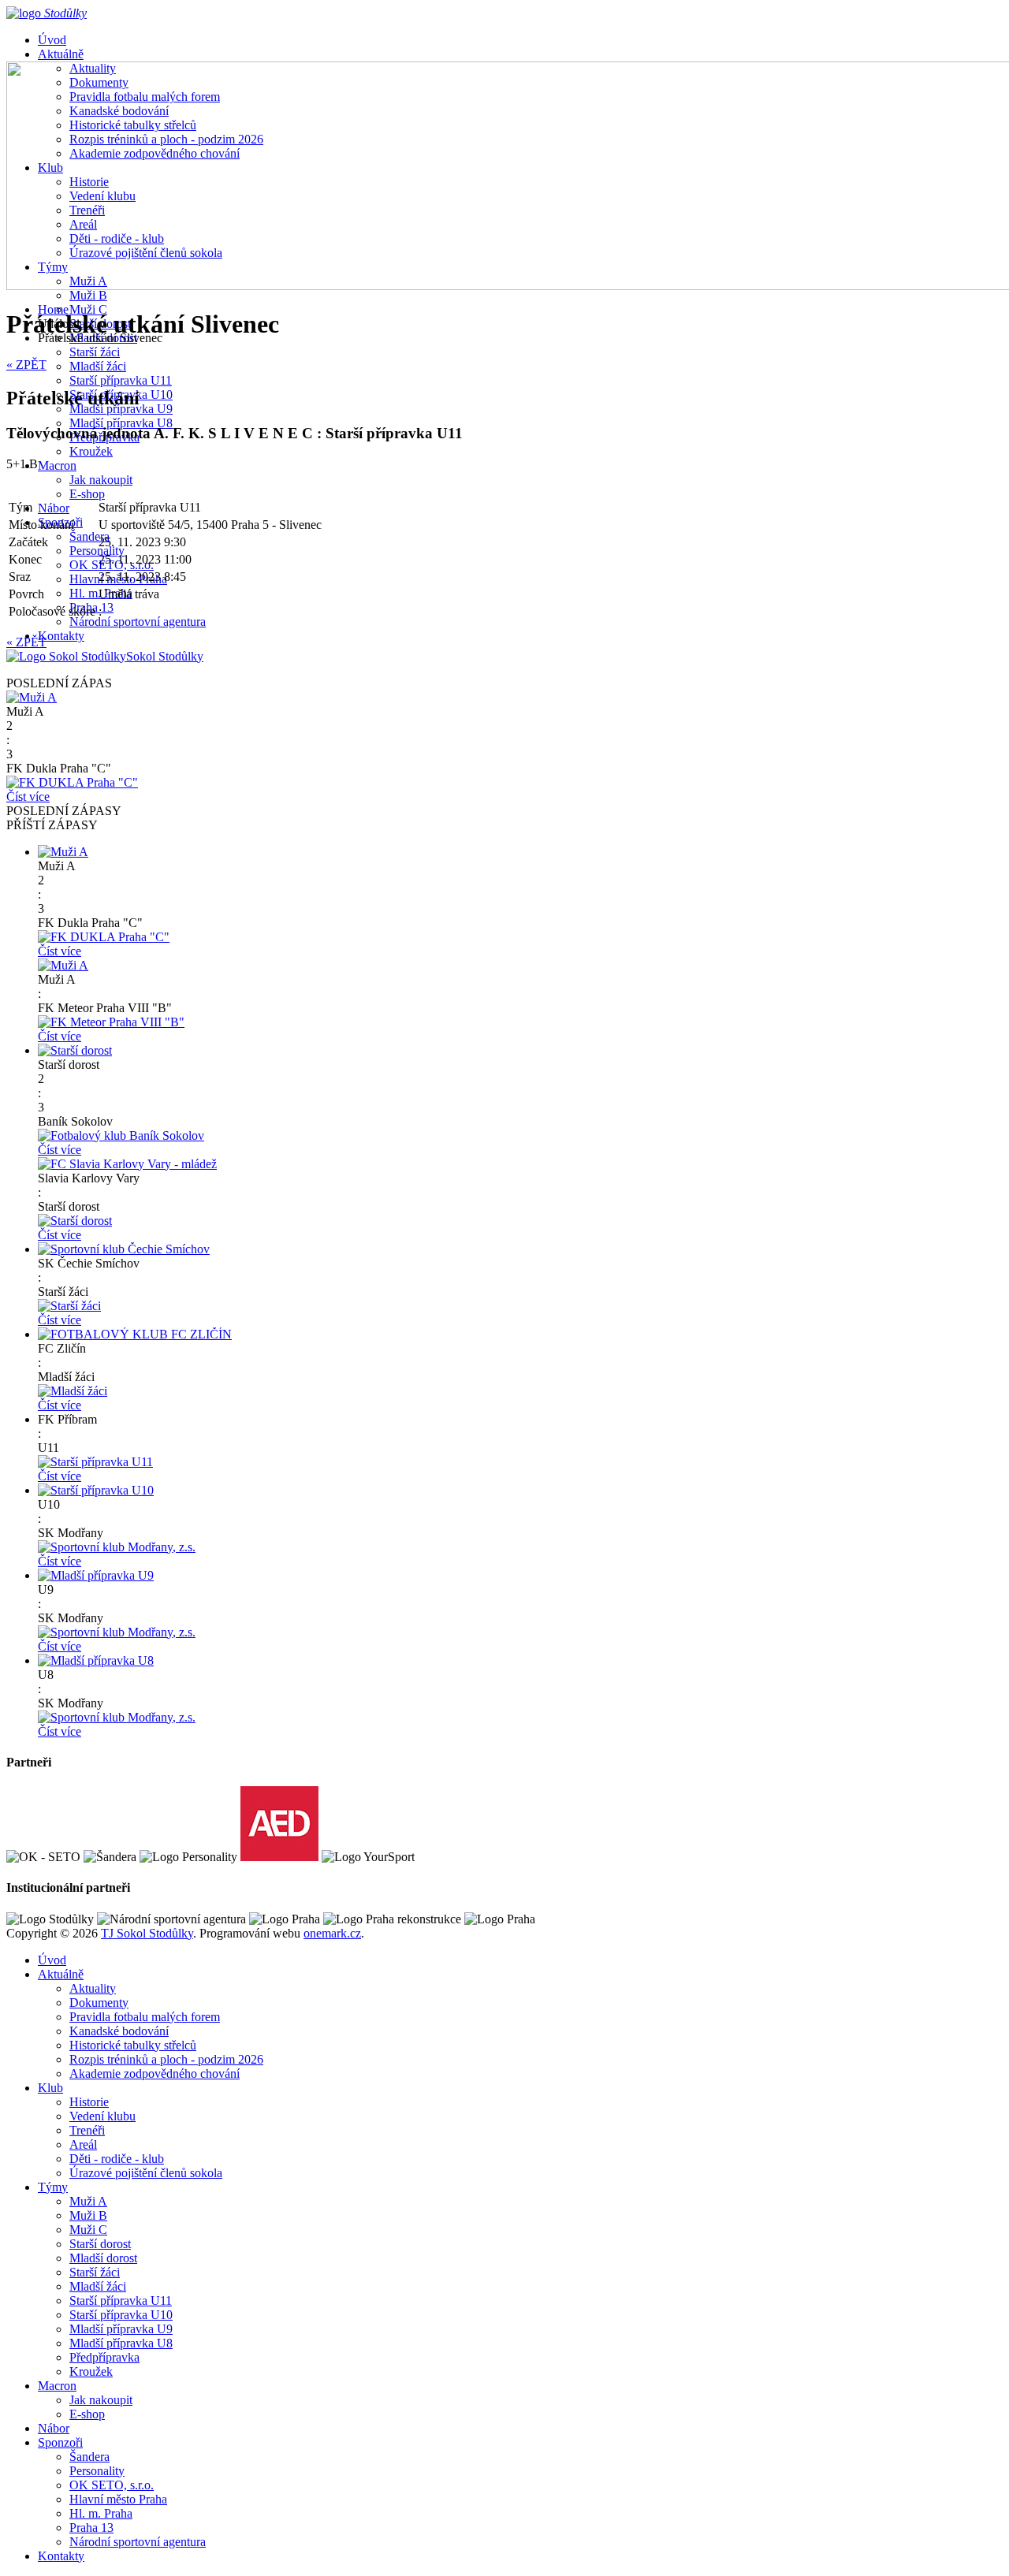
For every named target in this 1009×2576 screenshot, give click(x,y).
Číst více (28, 797)
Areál (83, 2144)
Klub (50, 2088)
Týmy (53, 2187)
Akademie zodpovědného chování (155, 2073)
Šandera (89, 536)
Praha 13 (91, 2528)
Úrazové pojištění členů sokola (146, 2173)
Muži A (88, 2201)
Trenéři (87, 2130)
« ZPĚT (26, 365)
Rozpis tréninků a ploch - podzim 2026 (166, 2059)
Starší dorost (100, 2244)
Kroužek (91, 451)
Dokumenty (99, 2003)
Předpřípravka (104, 2357)
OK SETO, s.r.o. (112, 2485)
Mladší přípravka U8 (121, 423)
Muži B (88, 295)
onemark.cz (332, 1933)
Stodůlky (165, 656)
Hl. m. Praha (101, 2513)
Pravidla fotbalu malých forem (145, 2017)
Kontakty (61, 636)
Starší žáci (95, 352)
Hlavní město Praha (118, 2499)
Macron (57, 465)
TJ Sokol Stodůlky (147, 1933)
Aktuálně (61, 54)
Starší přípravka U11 (121, 380)
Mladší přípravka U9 (121, 2329)
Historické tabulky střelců (133, 2045)
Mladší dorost (103, 2258)
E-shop (87, 494)
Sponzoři (60, 2442)
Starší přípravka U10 (121, 2315)
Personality (97, 551)
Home (53, 309)
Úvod (52, 40)
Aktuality (93, 1988)
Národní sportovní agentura (138, 622)
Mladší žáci (98, 366)
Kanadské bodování (119, 2031)
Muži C (88, 2230)
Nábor (54, 508)
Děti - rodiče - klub (117, 2159)
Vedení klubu (102, 2116)
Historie (89, 2102)
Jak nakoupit (101, 480)
